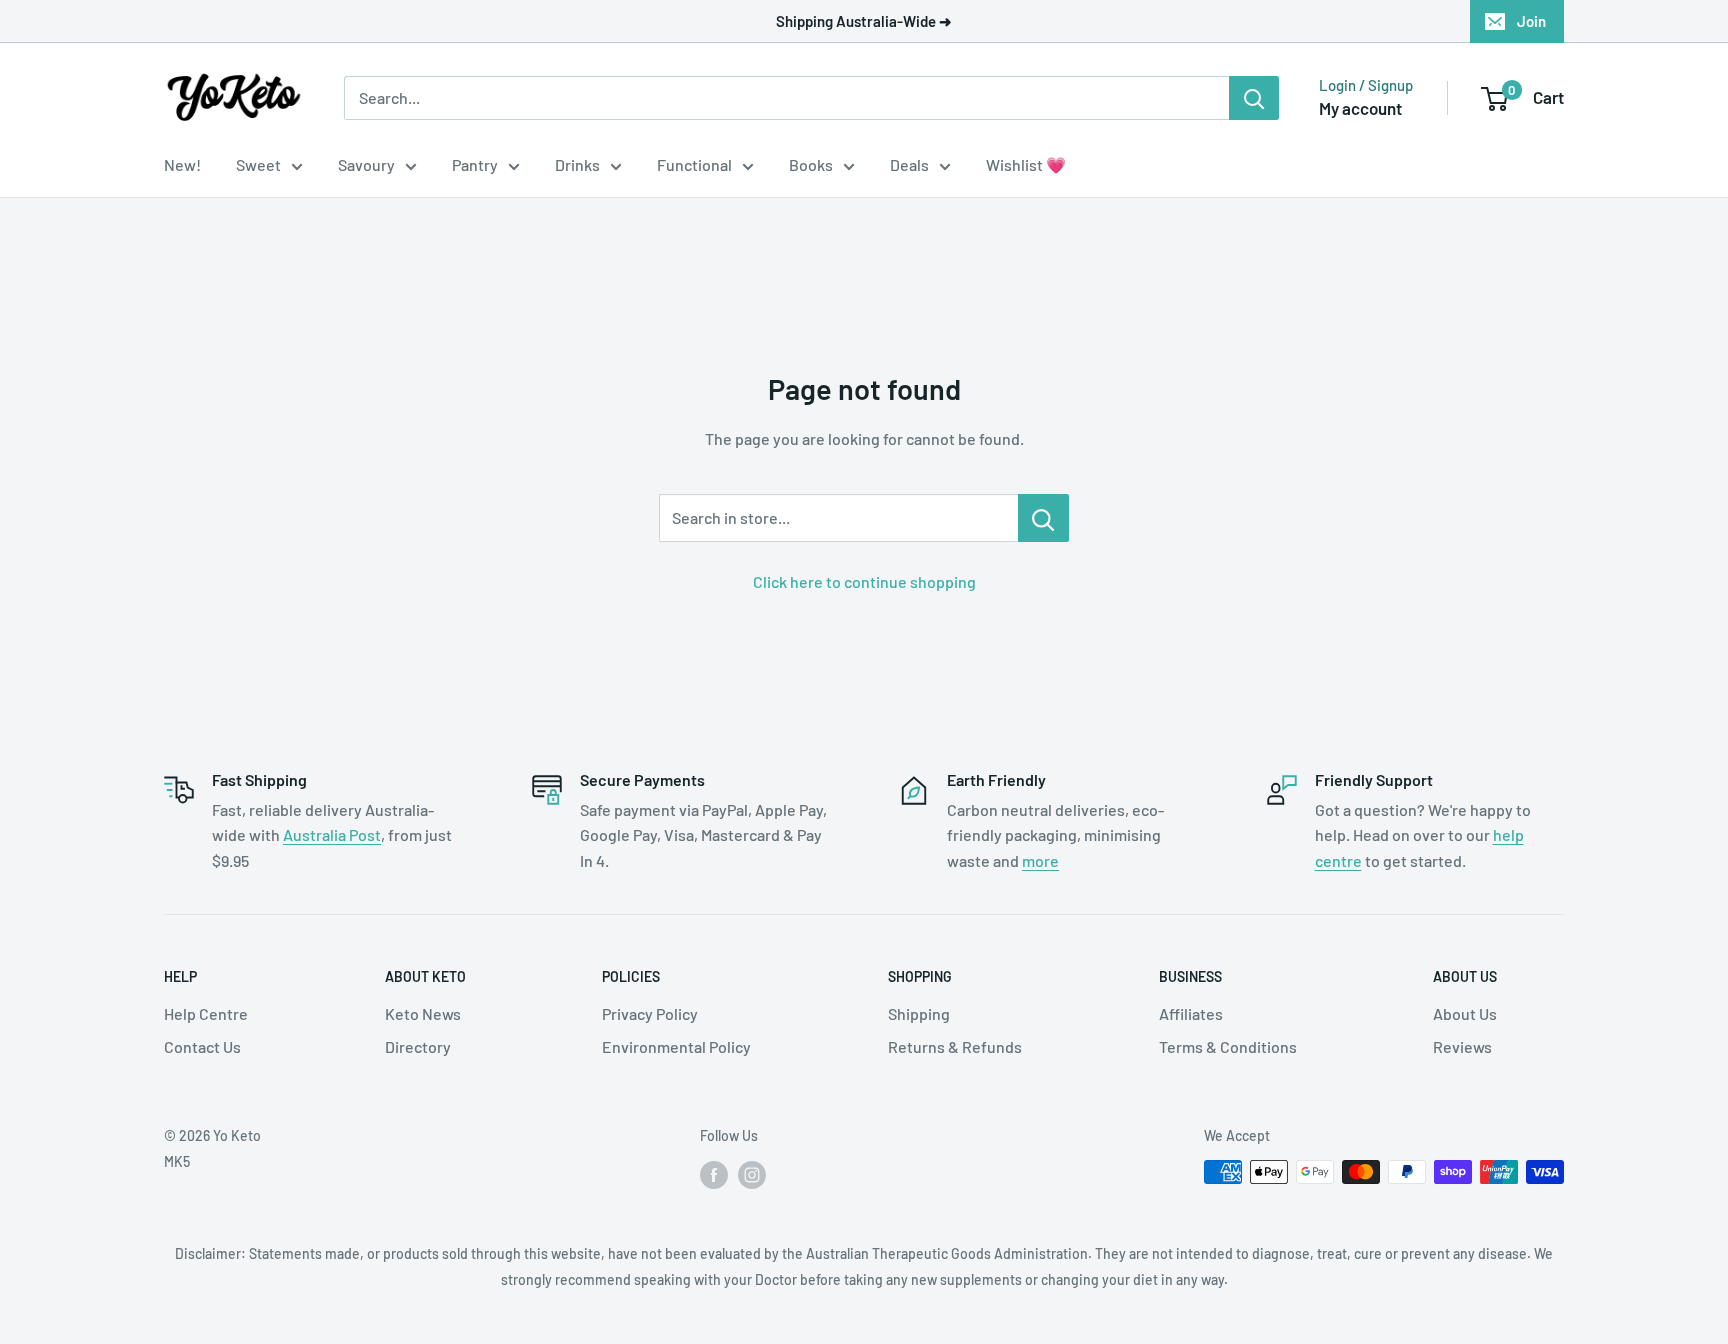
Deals (909, 164)
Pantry (475, 164)
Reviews (1462, 1046)
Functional (694, 164)
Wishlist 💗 (1026, 164)
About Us (1465, 1013)
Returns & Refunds (955, 1046)
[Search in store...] (1043, 518)
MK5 (177, 1161)
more (1040, 860)
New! (182, 164)
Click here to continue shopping (864, 581)
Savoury (366, 164)
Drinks (577, 164)
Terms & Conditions (1228, 1046)
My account (1360, 108)
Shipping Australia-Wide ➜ (864, 21)
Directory (418, 1046)
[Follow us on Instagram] (752, 1174)
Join (1531, 21)
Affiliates (1191, 1013)
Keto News (423, 1013)
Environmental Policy (676, 1046)
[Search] (1254, 98)
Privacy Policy (650, 1013)
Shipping (919, 1013)
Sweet (258, 164)
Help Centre (206, 1013)
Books (811, 164)
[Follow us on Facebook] (714, 1174)
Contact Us (202, 1046)
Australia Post (332, 834)
